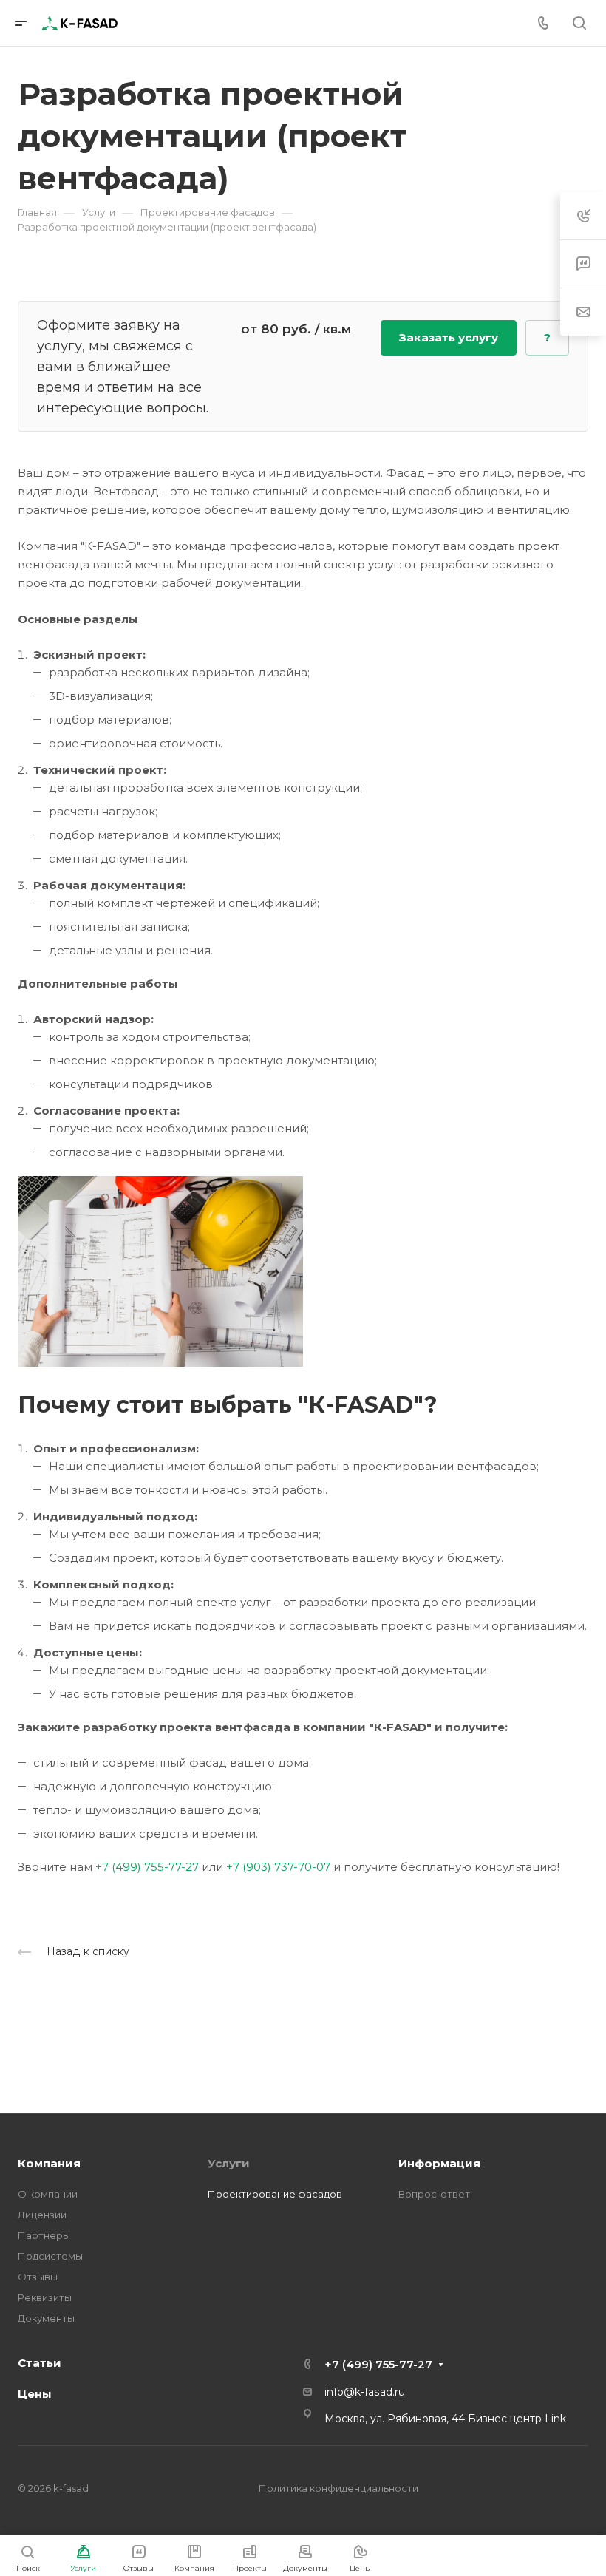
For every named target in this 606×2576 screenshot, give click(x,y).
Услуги (229, 2163)
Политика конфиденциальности (338, 2488)
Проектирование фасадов (275, 2194)
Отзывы (38, 2277)
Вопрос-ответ (434, 2194)
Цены (35, 2394)
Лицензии (42, 2215)
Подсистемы (50, 2256)
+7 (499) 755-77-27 (147, 1867)
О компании (48, 2194)
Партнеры (44, 2235)
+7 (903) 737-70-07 (278, 1867)
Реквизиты (45, 2297)
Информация (439, 2163)
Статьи (40, 2363)
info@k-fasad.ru (365, 2392)
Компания (49, 2163)
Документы (46, 2318)
